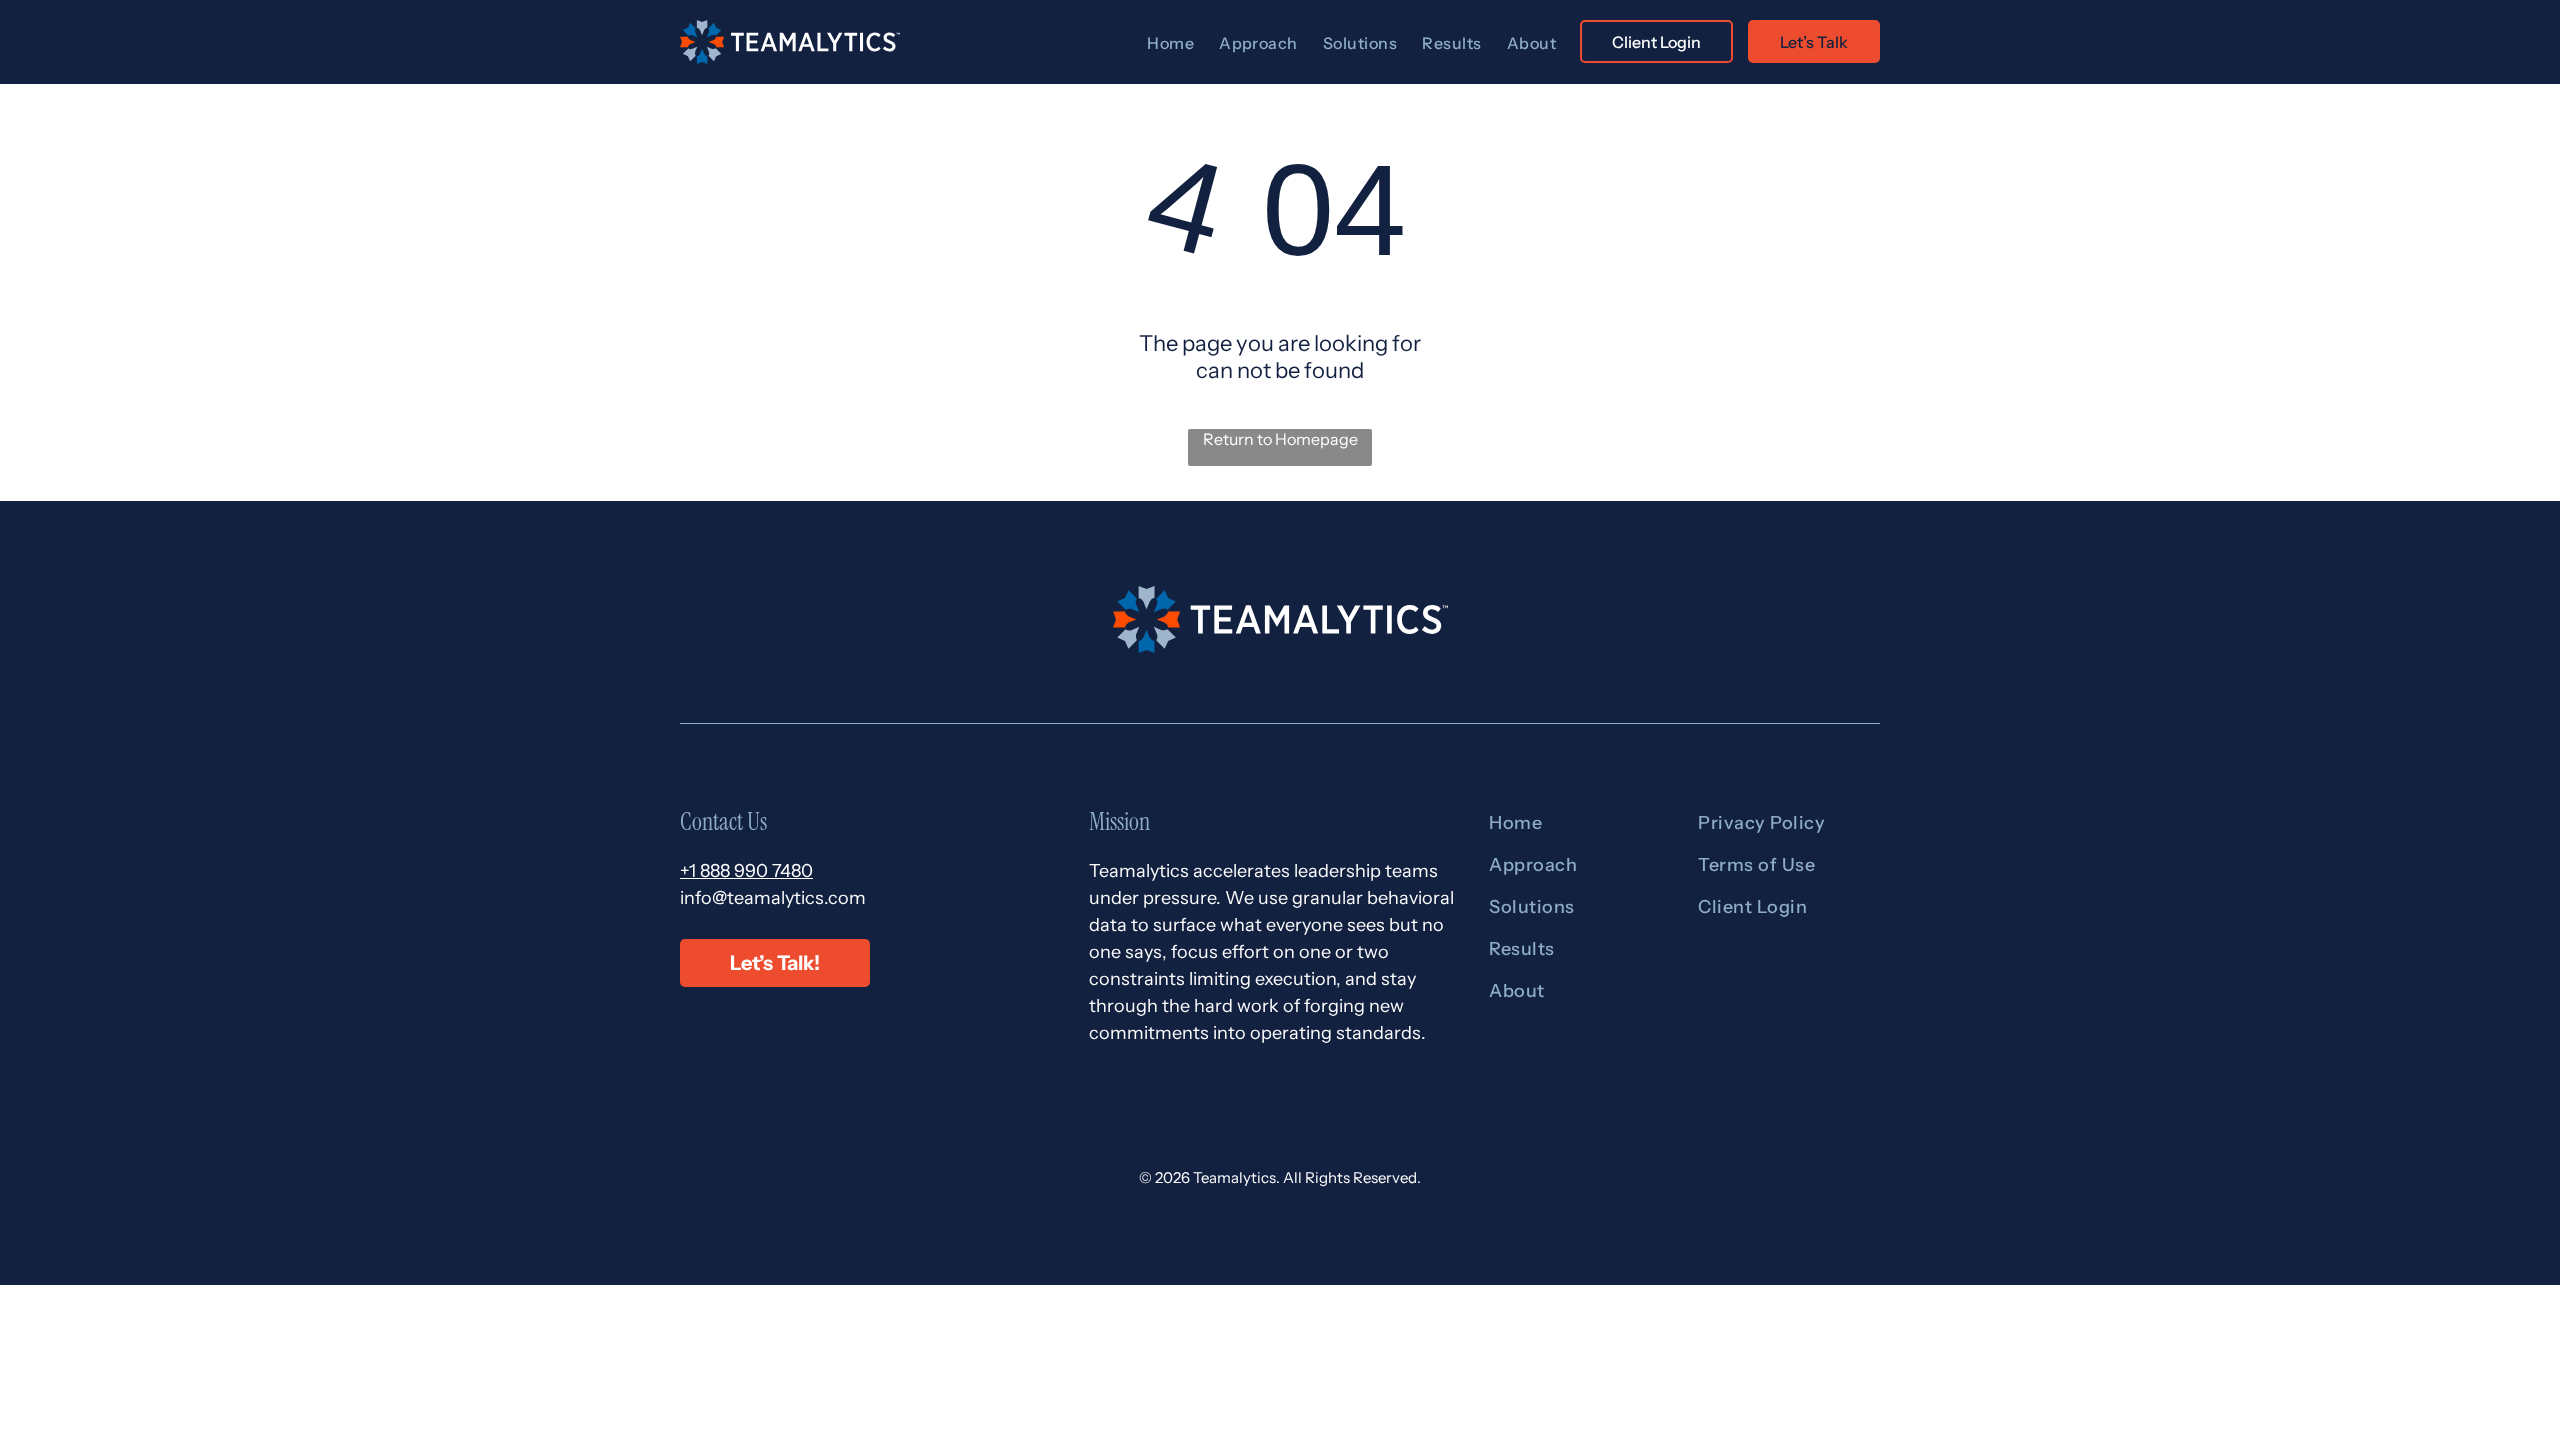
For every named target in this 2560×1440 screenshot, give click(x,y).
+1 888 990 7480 (746, 871)
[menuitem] (1173, 43)
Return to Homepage (1280, 439)
